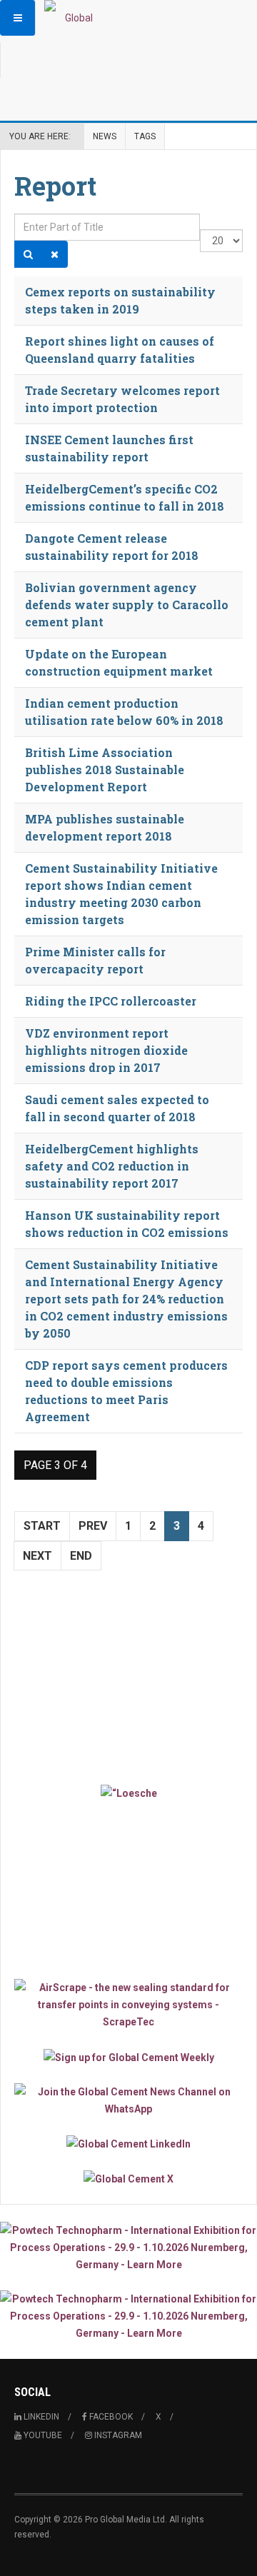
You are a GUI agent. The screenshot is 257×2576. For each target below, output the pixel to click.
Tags (145, 136)
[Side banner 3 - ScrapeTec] (128, 2005)
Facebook (110, 2417)
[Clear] (55, 254)
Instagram (117, 2435)
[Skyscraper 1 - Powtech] (128, 2247)
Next (37, 1556)
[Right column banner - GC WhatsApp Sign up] (128, 2100)
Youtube (42, 2435)
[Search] (28, 254)
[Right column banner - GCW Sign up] (128, 2056)
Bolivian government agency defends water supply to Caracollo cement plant (127, 605)
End (81, 1556)
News (105, 136)
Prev (93, 1526)
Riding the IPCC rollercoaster (111, 1001)
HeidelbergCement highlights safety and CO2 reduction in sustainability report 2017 (112, 1166)
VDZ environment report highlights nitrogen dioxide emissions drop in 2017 (106, 1050)
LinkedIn (40, 2417)
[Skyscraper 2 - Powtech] (128, 2316)
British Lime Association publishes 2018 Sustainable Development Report (105, 770)
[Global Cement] (73, 18)
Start (42, 1526)
